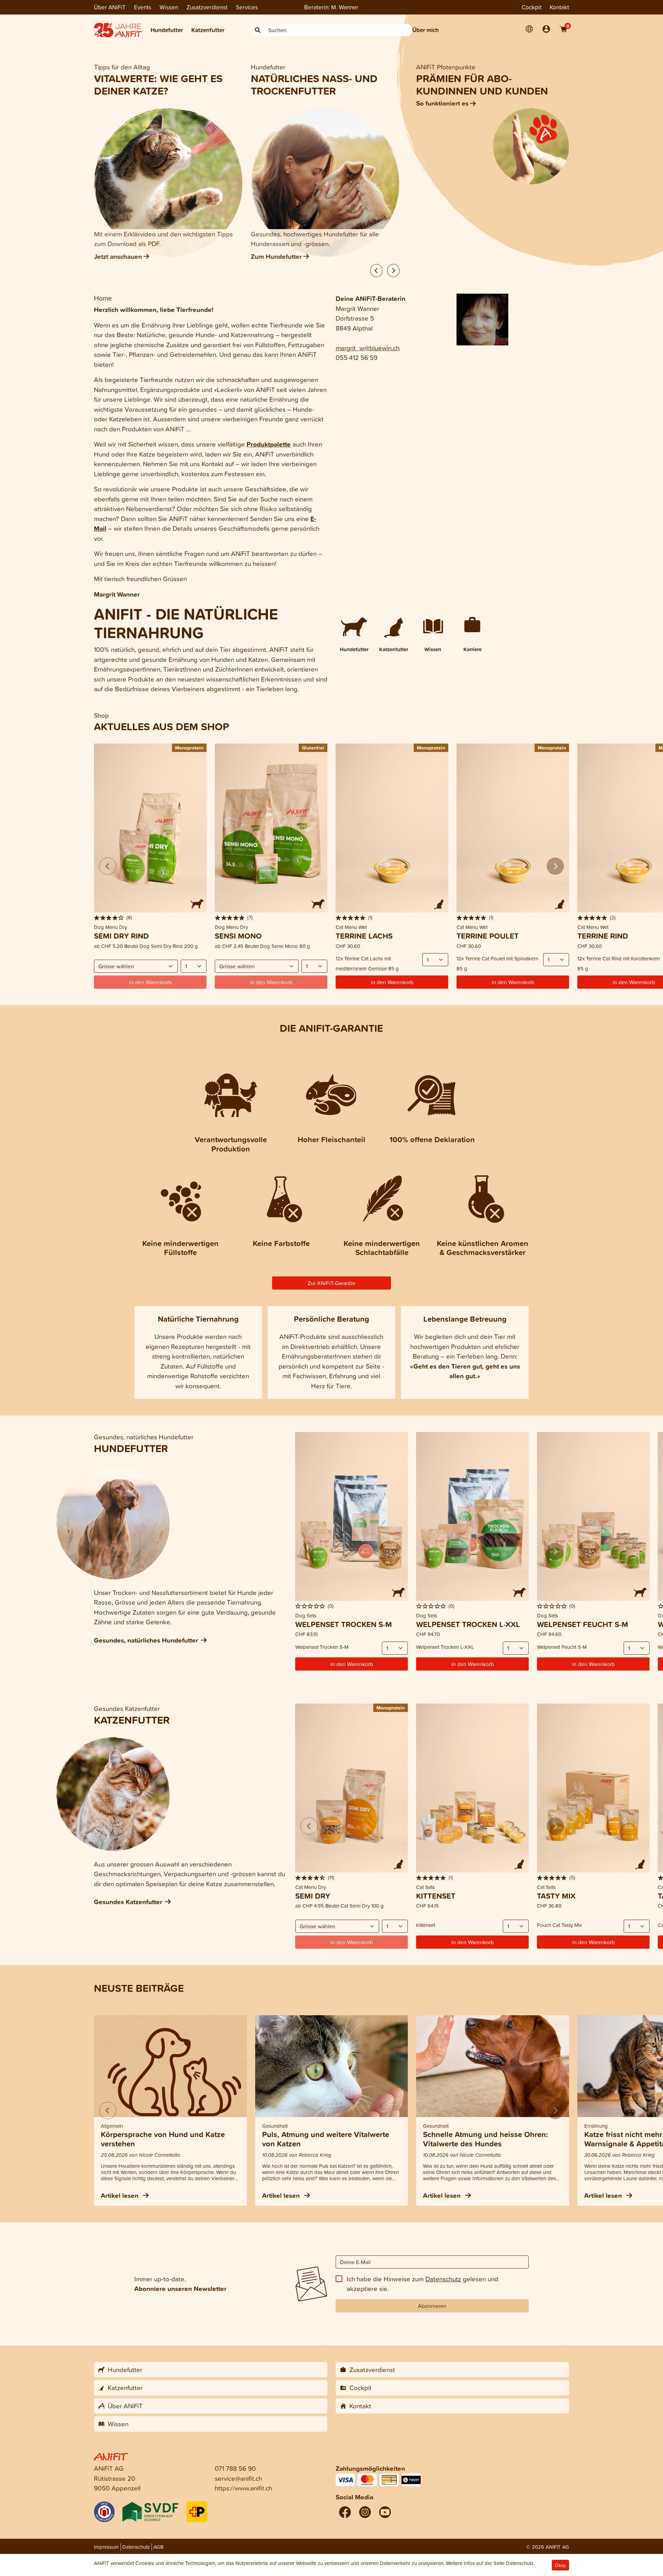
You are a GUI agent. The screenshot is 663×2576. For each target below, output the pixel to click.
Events (143, 7)
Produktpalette (269, 444)
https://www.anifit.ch (243, 2488)
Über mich (426, 30)
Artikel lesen (121, 2195)
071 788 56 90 (235, 2468)
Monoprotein (189, 748)
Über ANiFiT (110, 7)
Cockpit (532, 7)
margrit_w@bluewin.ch (368, 348)
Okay (560, 2565)
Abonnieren (432, 2306)
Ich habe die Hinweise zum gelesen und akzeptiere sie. (422, 2284)
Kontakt (559, 7)
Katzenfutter (208, 30)
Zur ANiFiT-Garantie (331, 1283)
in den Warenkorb (392, 982)
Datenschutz (443, 2279)
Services (247, 7)
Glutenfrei (313, 748)
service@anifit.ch (238, 2478)
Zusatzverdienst (207, 7)
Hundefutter (167, 30)
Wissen (169, 7)
